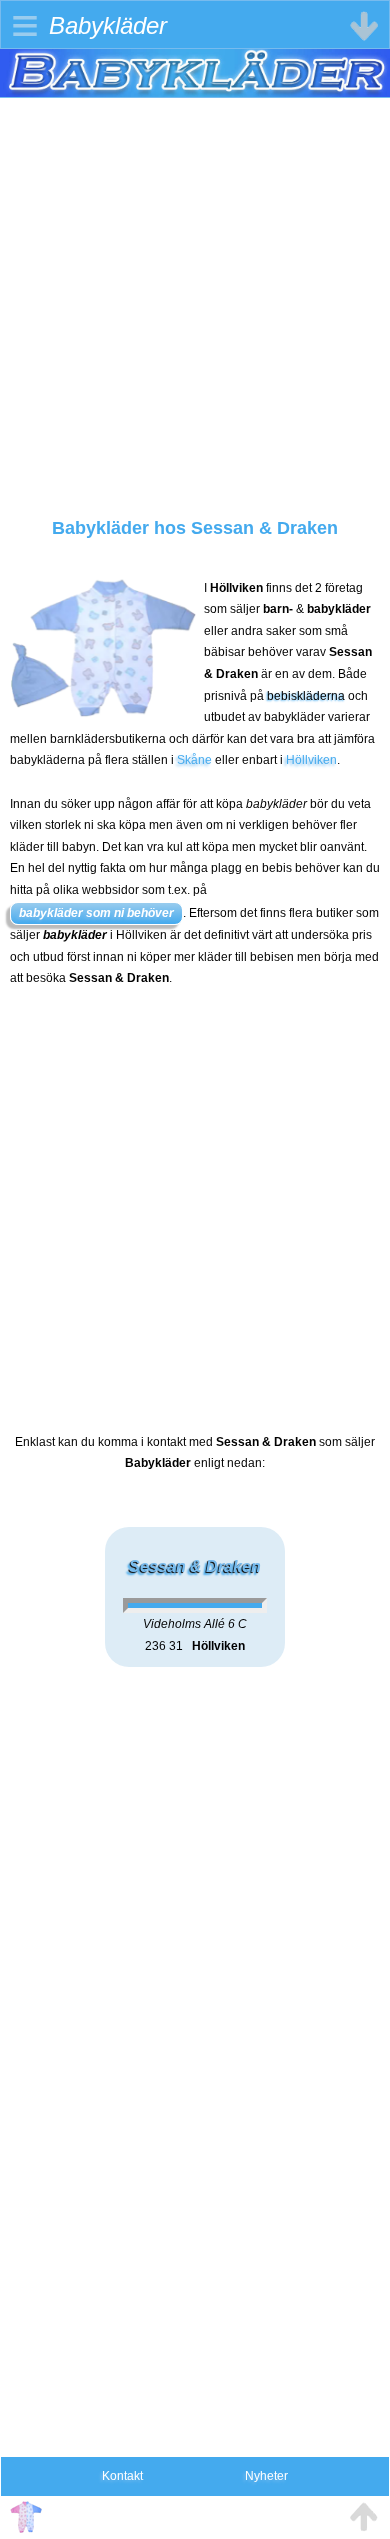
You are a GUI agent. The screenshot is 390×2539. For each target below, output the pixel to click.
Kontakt (122, 2476)
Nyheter (266, 2476)
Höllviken (311, 760)
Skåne (194, 760)
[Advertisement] (195, 293)
